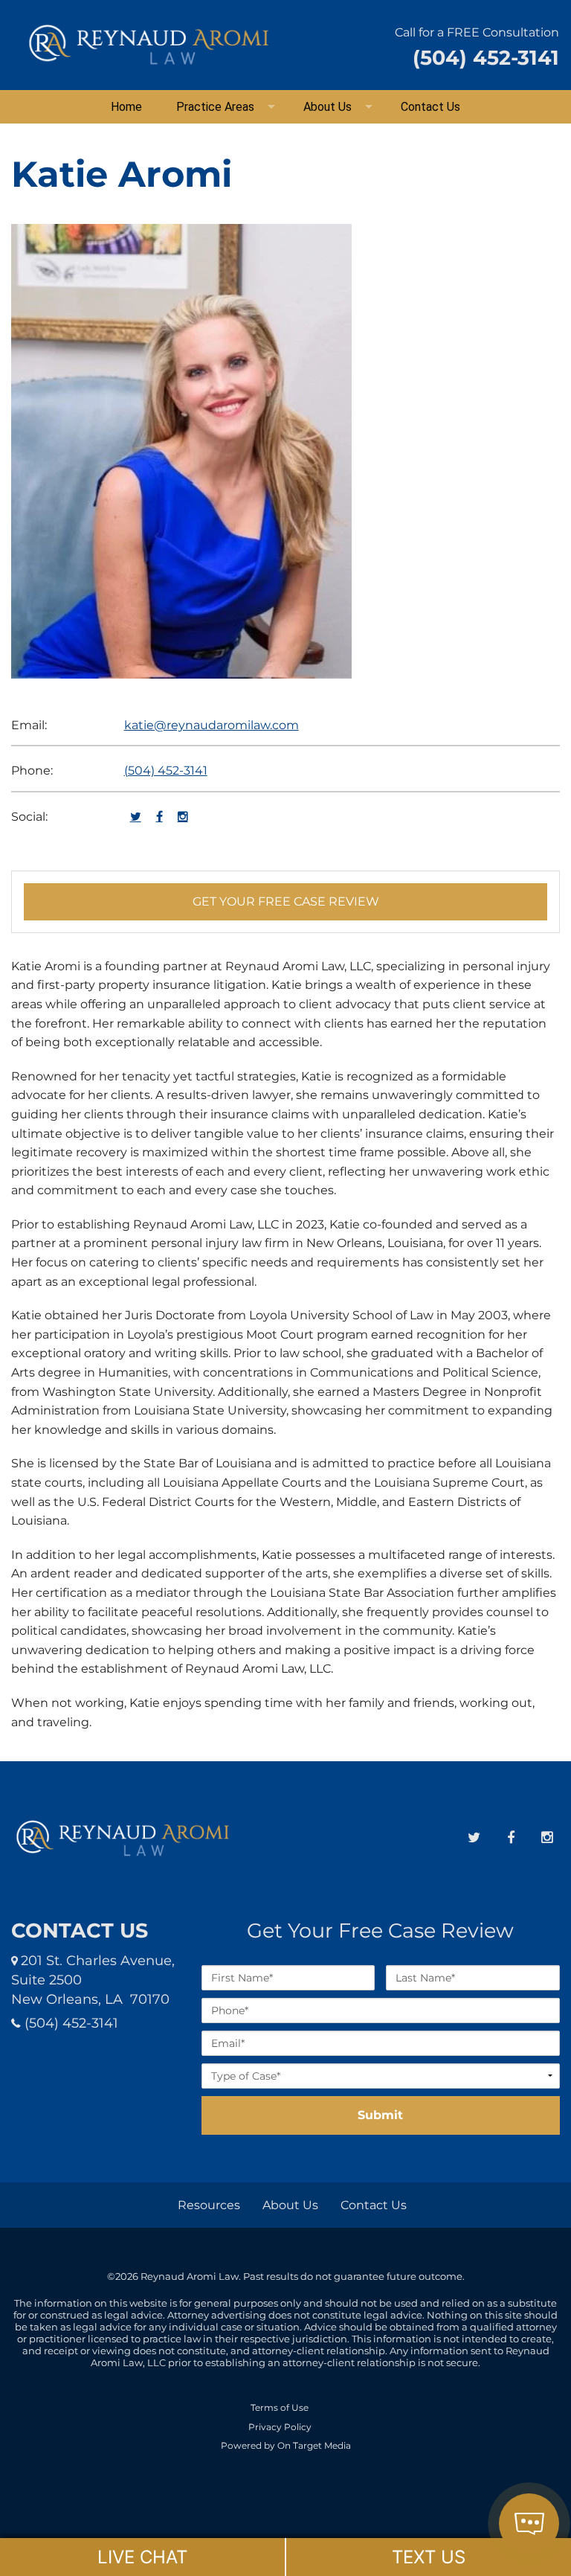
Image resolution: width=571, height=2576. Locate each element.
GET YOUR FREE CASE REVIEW (286, 901)
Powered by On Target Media (286, 2446)
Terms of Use (280, 2408)
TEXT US (429, 2557)
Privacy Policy (280, 2427)
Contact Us (430, 107)
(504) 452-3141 (166, 770)
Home (126, 107)
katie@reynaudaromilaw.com (212, 725)
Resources (209, 2205)
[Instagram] (547, 1838)
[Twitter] (474, 1838)
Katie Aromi (122, 174)
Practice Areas (215, 107)
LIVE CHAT (142, 2557)
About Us (328, 107)
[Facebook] (510, 1838)
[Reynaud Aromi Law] (149, 44)
